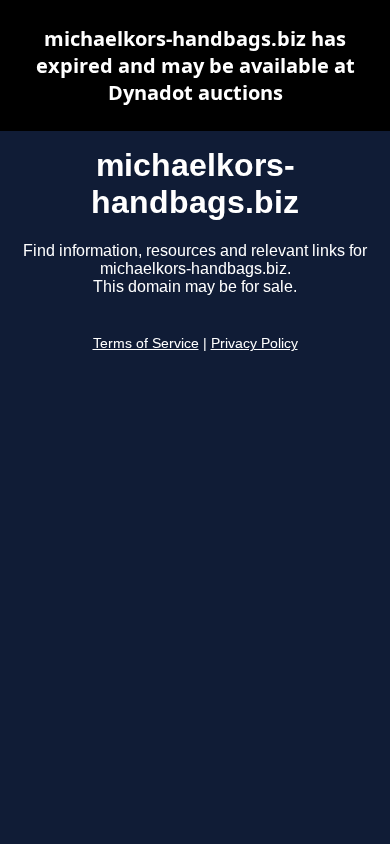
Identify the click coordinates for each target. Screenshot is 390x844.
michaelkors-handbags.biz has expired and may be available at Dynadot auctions (195, 65)
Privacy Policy (254, 343)
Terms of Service (146, 343)
